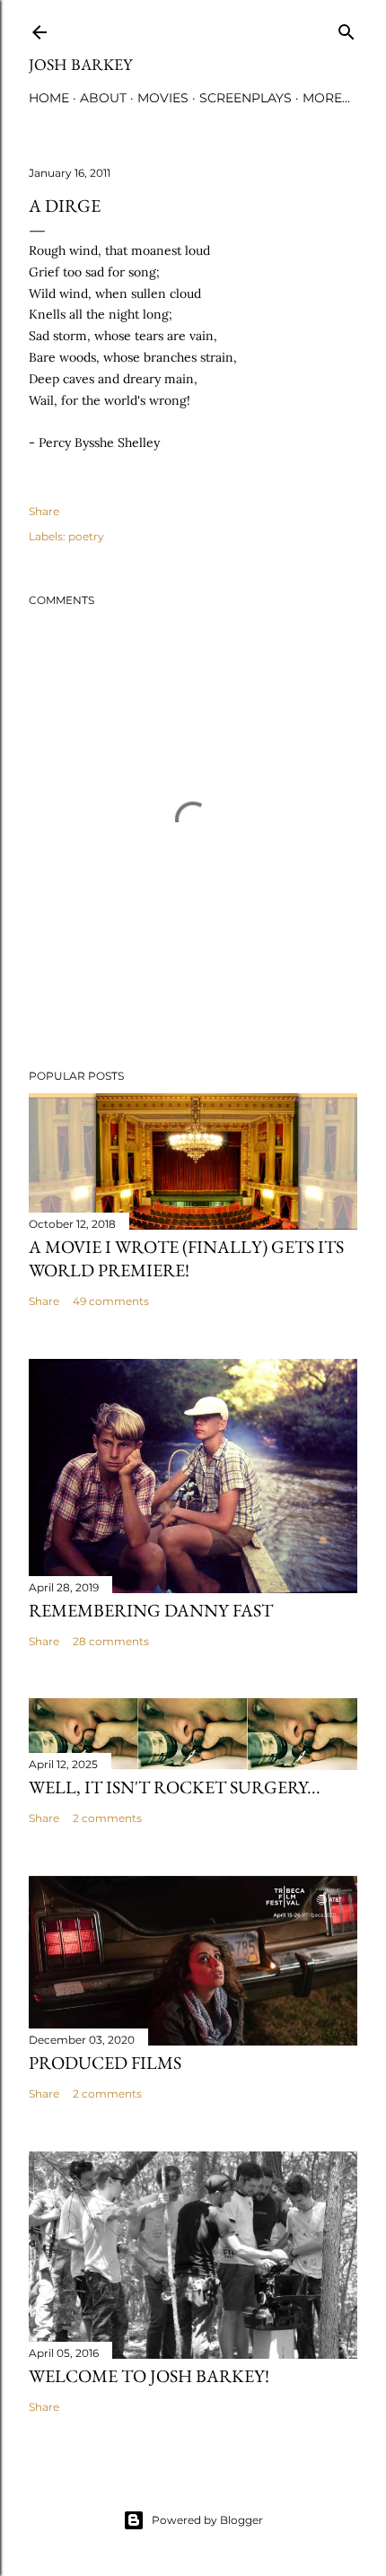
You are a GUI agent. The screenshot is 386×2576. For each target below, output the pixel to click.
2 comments (107, 1818)
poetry (86, 536)
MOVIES (163, 98)
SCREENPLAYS (246, 98)
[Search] (347, 28)
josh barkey (80, 64)
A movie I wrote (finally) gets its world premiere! (186, 1258)
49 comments (111, 1301)
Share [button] (44, 511)
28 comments (111, 1641)
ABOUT (103, 98)
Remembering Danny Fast (151, 1610)
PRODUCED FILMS (105, 2063)
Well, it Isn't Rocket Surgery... (175, 1787)
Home (49, 98)
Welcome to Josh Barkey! (149, 2376)
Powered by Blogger (207, 2520)
